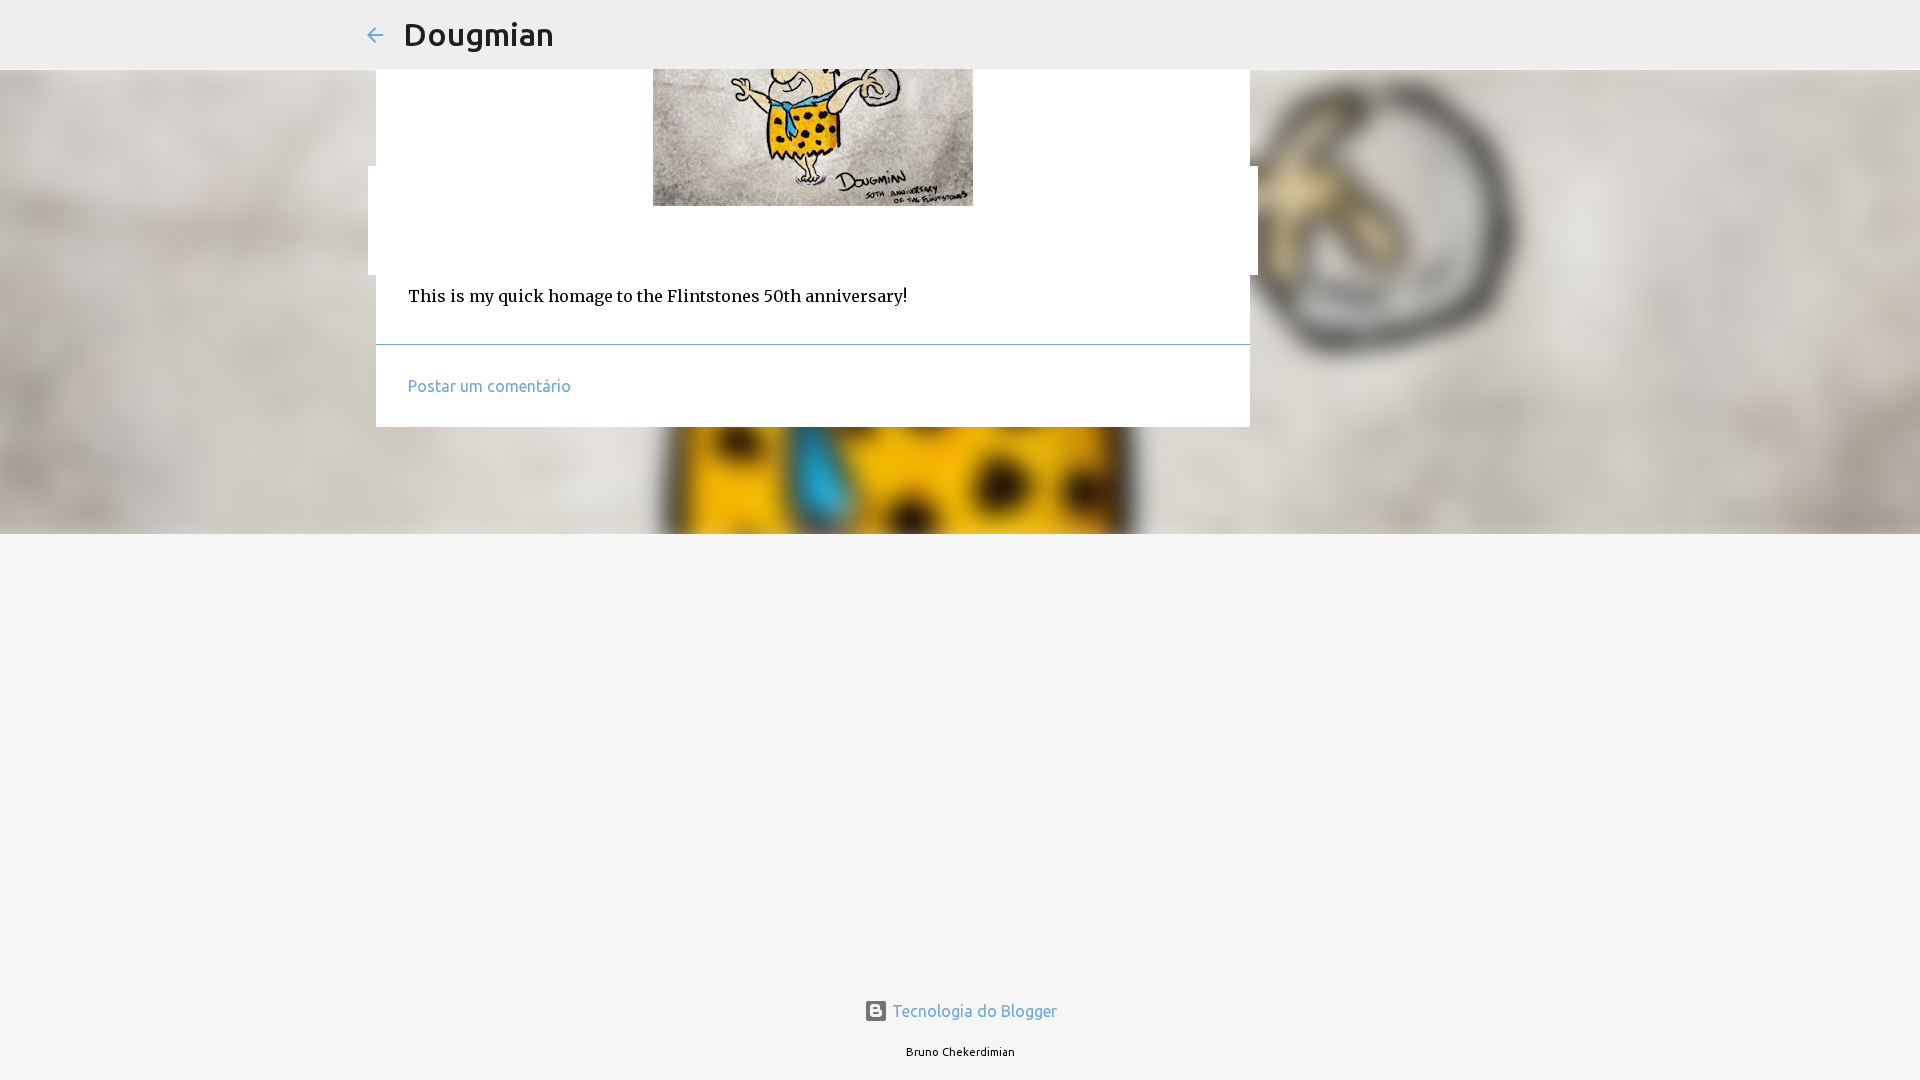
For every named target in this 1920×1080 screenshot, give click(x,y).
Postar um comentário (489, 386)
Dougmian (478, 34)
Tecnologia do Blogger (972, 1011)
